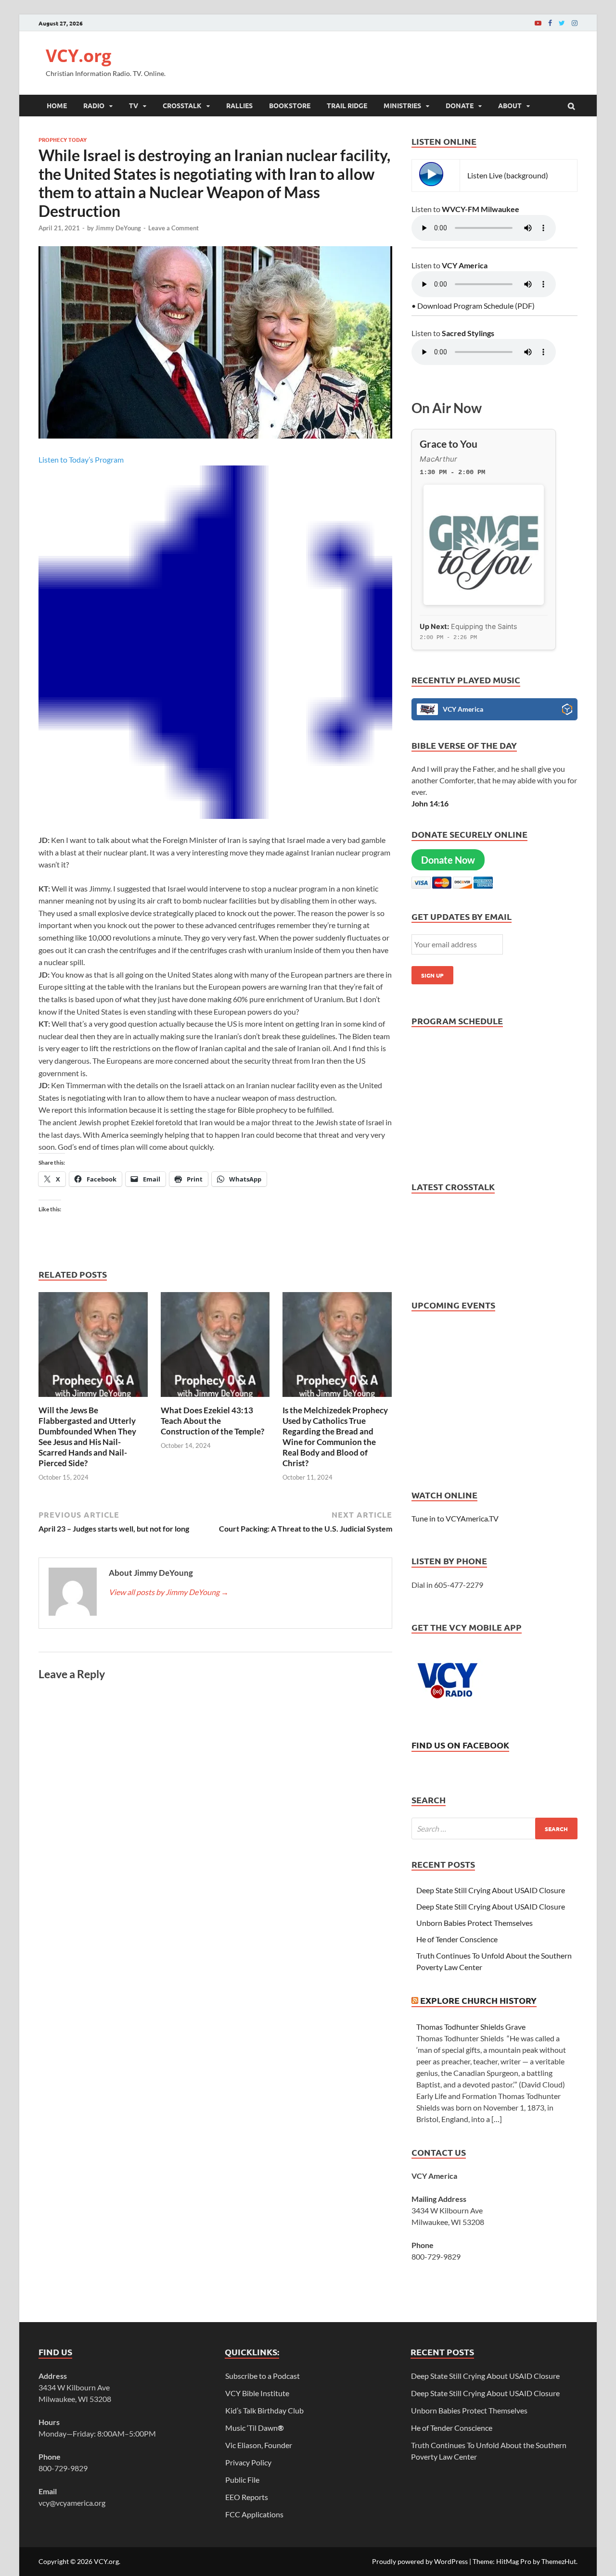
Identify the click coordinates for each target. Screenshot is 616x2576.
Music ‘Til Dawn (255, 2428)
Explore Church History (478, 2000)
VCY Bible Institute (257, 2393)
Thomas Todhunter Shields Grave (471, 2027)
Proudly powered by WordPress (420, 2561)
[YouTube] (538, 23)
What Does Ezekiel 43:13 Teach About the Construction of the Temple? (212, 1421)
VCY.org (78, 56)
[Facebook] (550, 23)
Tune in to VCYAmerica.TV (455, 1518)
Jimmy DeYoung (118, 228)
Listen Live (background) (508, 175)
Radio (94, 105)
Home (57, 105)
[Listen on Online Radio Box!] (567, 711)
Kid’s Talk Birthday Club (264, 2410)
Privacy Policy (248, 2462)
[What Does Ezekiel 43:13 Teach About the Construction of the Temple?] (216, 1399)
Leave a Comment (173, 228)
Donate (460, 105)
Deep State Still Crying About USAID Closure (491, 1890)
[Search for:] (494, 1828)
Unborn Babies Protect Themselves (475, 1923)
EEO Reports (247, 2497)
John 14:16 (430, 803)
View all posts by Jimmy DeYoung (169, 1592)
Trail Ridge (347, 105)
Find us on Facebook (460, 1745)
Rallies (239, 105)
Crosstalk (182, 105)
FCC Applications (254, 2514)
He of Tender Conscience (457, 1939)
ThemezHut (559, 2561)
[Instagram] (575, 23)
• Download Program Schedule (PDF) (473, 306)
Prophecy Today (63, 139)
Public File (242, 2480)
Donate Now (448, 860)
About (510, 105)
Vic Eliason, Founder (259, 2445)
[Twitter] (562, 23)
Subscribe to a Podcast (263, 2376)
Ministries (402, 105)
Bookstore (290, 105)
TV (134, 105)
